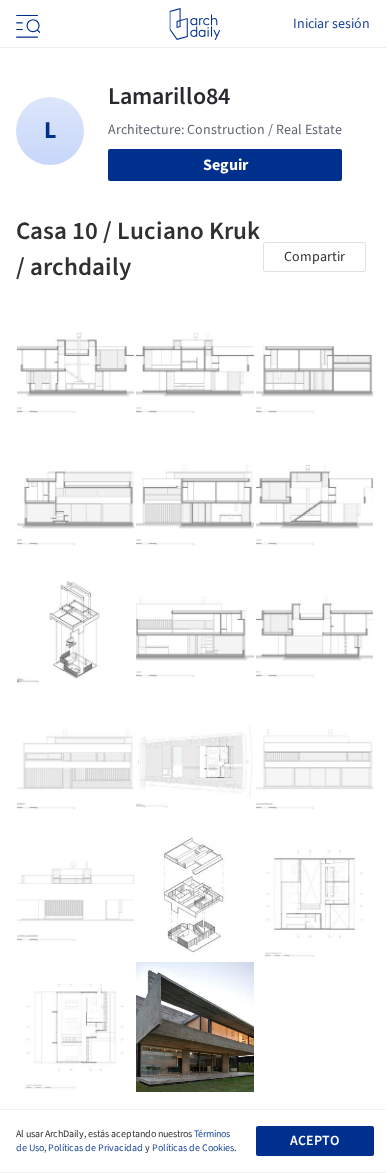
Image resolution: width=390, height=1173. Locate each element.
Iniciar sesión (331, 24)
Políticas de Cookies (193, 1148)
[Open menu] (26, 24)
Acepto (314, 1141)
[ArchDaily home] (194, 24)
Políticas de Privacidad (95, 1148)
